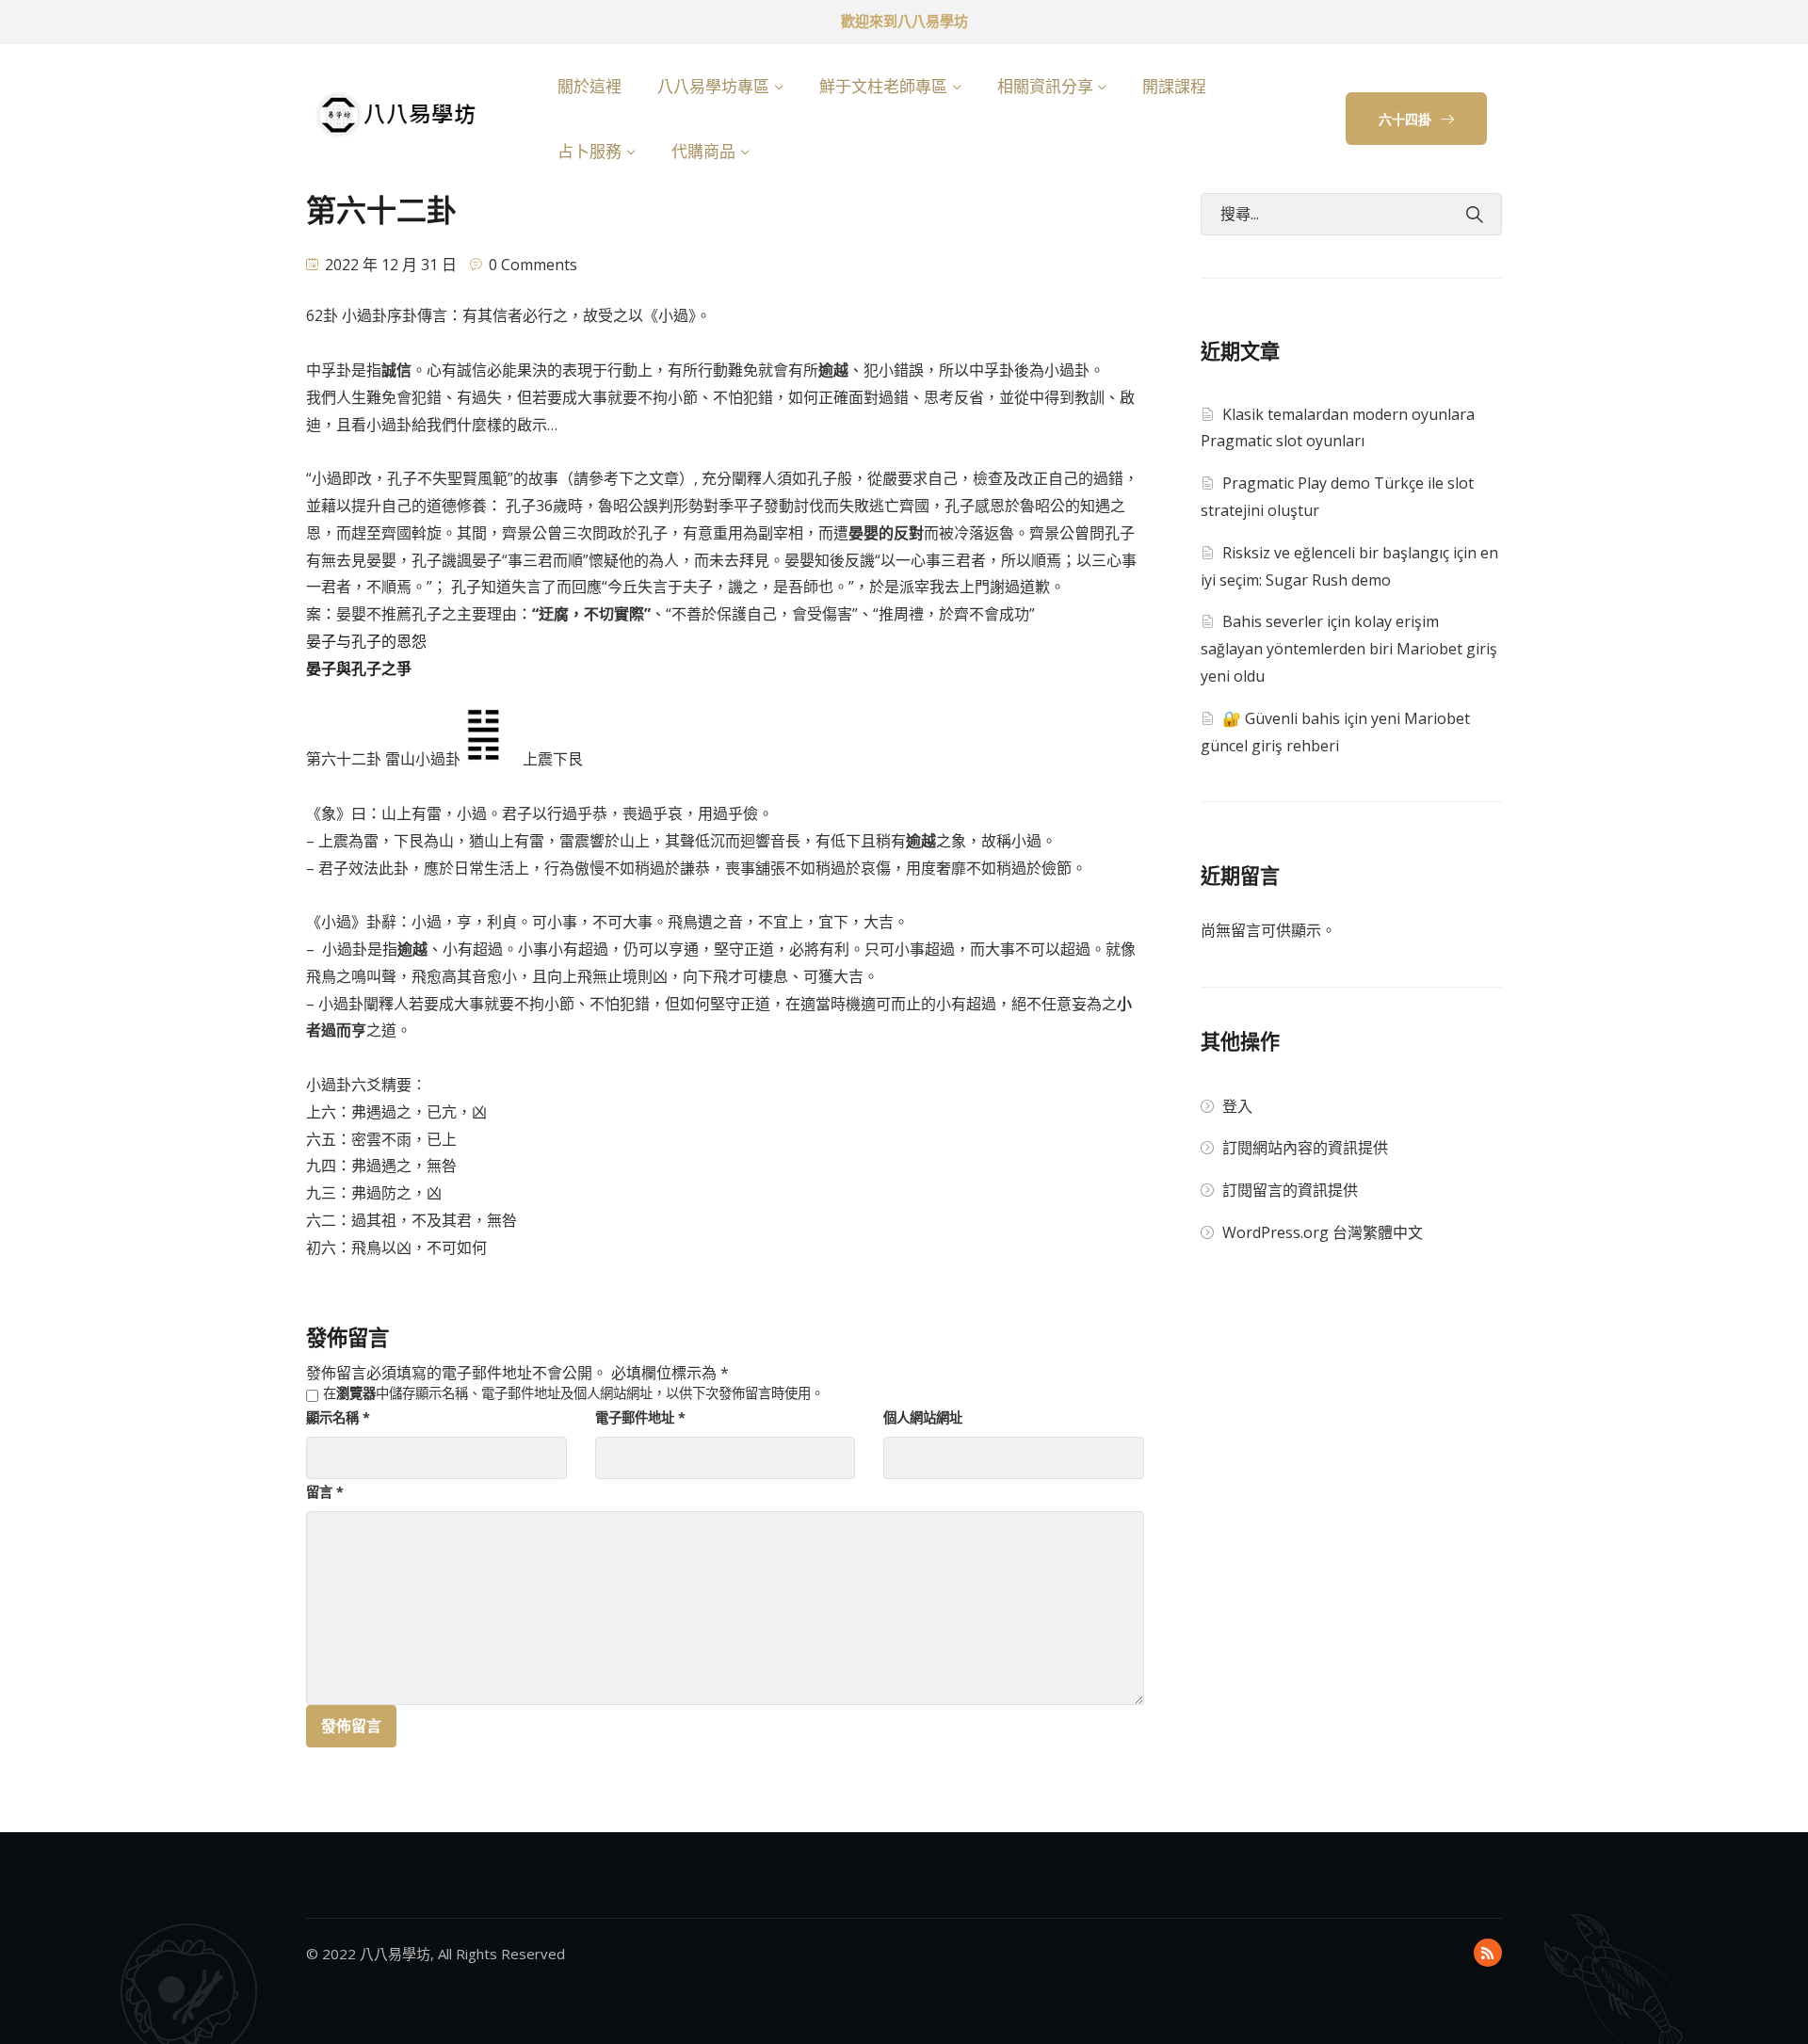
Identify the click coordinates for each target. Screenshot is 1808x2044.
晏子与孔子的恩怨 (366, 641)
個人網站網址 (923, 1417)
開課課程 (1174, 86)
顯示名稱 (338, 1417)
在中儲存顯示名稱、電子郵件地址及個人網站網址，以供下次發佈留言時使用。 (573, 1393)
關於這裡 (589, 86)
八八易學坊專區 (713, 86)
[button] (1416, 119)
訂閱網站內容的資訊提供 (1305, 1148)
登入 (1237, 1106)
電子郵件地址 (640, 1417)
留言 (325, 1492)
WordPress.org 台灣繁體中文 (1323, 1232)
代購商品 (703, 151)
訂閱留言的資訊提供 (1290, 1190)
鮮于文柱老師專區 (883, 86)
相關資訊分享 (1045, 86)
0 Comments (533, 265)
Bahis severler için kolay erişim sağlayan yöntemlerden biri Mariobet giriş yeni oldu (1349, 649)
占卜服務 (589, 151)
